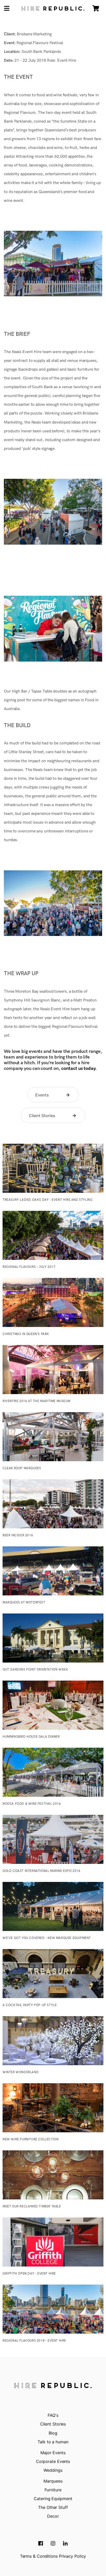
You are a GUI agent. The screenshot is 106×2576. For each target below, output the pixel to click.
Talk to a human (53, 2442)
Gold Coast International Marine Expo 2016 (42, 1871)
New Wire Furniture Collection (30, 2139)
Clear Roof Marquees (22, 1468)
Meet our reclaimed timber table (32, 2207)
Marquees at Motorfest (24, 1603)
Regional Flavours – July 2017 (29, 1267)
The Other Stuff (53, 2507)
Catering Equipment (53, 2499)
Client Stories (42, 1116)
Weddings (53, 2470)
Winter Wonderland (21, 2072)
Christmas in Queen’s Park (26, 1334)
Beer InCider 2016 (18, 1535)
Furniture (53, 2490)
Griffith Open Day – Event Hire (29, 2274)
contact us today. (79, 1068)
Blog (53, 2433)
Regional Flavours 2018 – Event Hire (34, 2341)
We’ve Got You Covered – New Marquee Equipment (47, 1938)
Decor (53, 2516)
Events (42, 1095)
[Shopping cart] (96, 8)
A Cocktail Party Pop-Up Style (30, 2005)
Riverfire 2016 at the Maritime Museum (36, 1401)
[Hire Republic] (53, 9)
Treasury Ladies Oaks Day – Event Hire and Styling (47, 1200)
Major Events (53, 2453)
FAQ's (53, 2415)
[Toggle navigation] (7, 9)
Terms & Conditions (39, 2556)
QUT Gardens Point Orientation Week (35, 1670)
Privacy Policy (73, 2556)
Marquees (53, 2481)
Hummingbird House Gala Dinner (31, 1737)
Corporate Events (53, 2461)
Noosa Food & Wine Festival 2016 (32, 1804)
